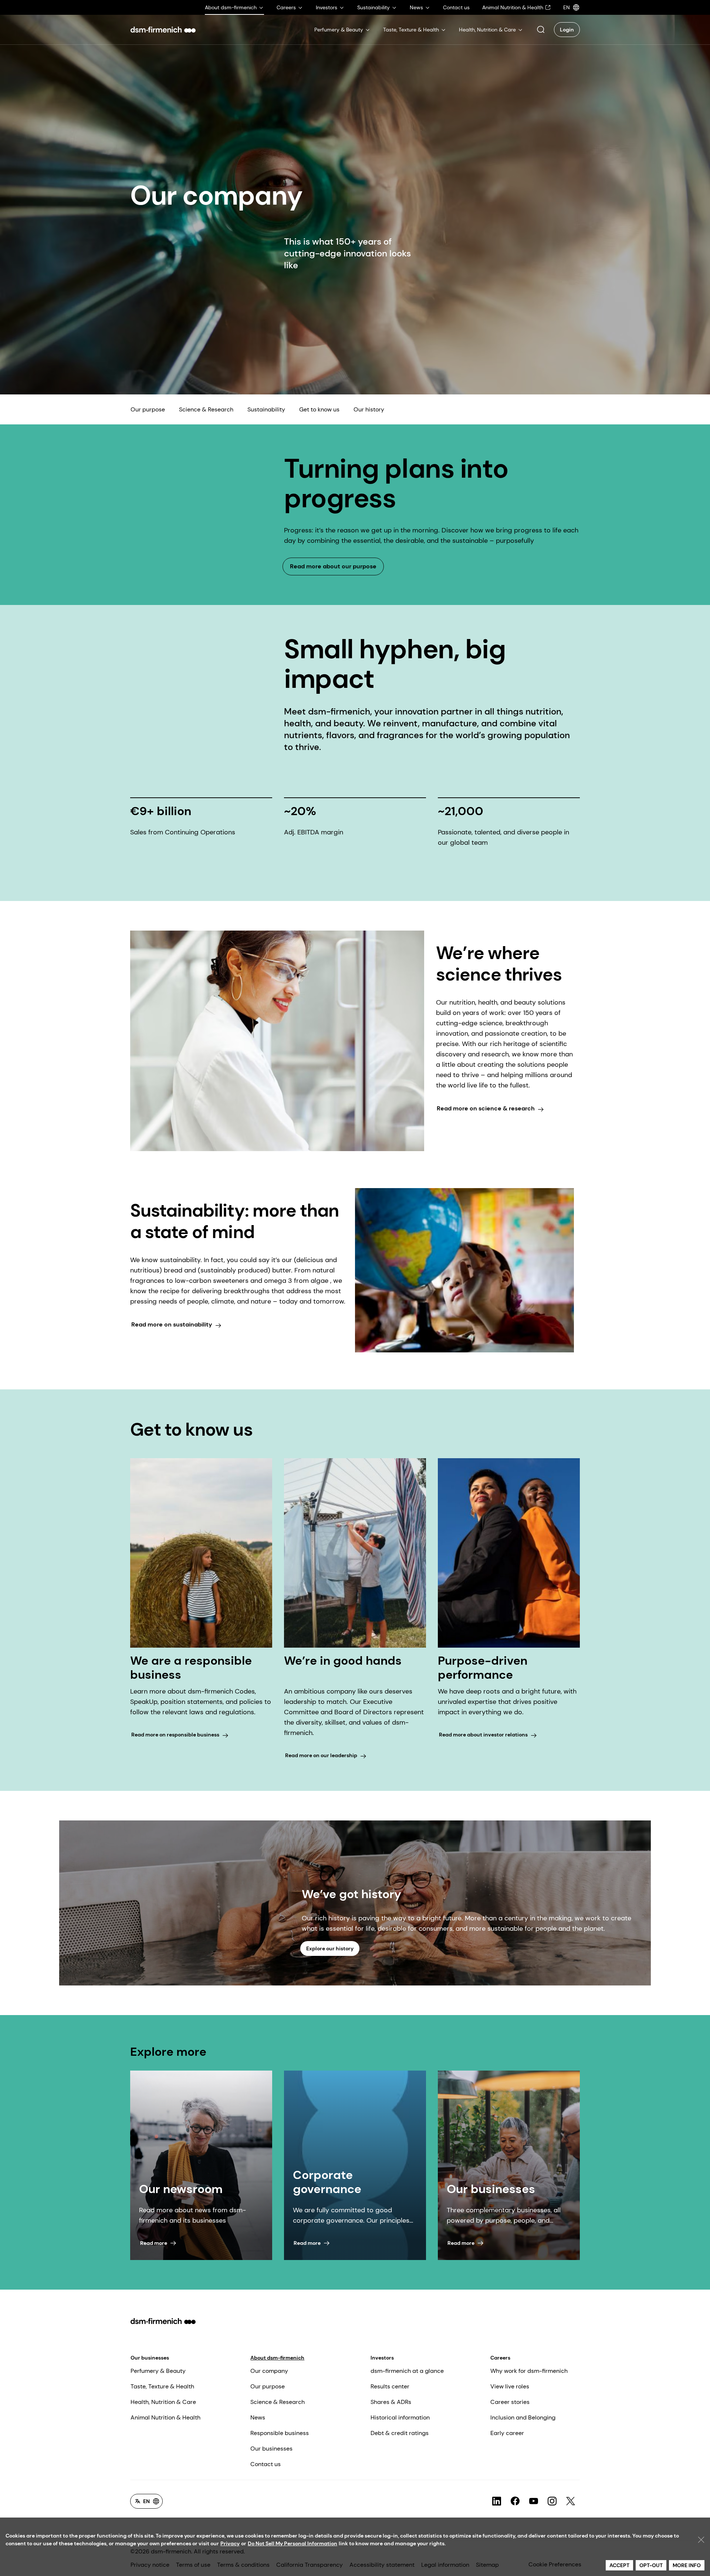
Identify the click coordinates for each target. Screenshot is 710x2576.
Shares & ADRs (391, 2402)
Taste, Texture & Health (162, 2386)
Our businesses (150, 2358)
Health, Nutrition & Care (163, 2402)
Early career (507, 2433)
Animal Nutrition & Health (165, 2417)
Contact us (266, 2464)
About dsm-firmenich (277, 2358)
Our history (369, 409)
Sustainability (266, 409)
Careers (500, 2358)
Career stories (510, 2402)
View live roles (510, 2386)
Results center (390, 2386)
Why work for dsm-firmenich (529, 2371)
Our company (269, 2371)
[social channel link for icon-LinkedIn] (497, 2501)
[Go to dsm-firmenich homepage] (163, 30)
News (258, 2417)
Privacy (230, 2543)
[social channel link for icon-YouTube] (534, 2501)
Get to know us (319, 409)
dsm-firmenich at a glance (407, 2371)
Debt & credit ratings (400, 2433)
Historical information (400, 2417)
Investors (382, 2358)
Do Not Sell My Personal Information (293, 2543)
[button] (541, 30)
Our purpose (148, 409)
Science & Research (206, 409)
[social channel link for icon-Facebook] (515, 2501)
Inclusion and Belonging (523, 2417)
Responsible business (280, 2433)
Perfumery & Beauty (158, 2371)
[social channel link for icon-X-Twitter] (571, 2501)
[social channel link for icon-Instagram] (552, 2501)
